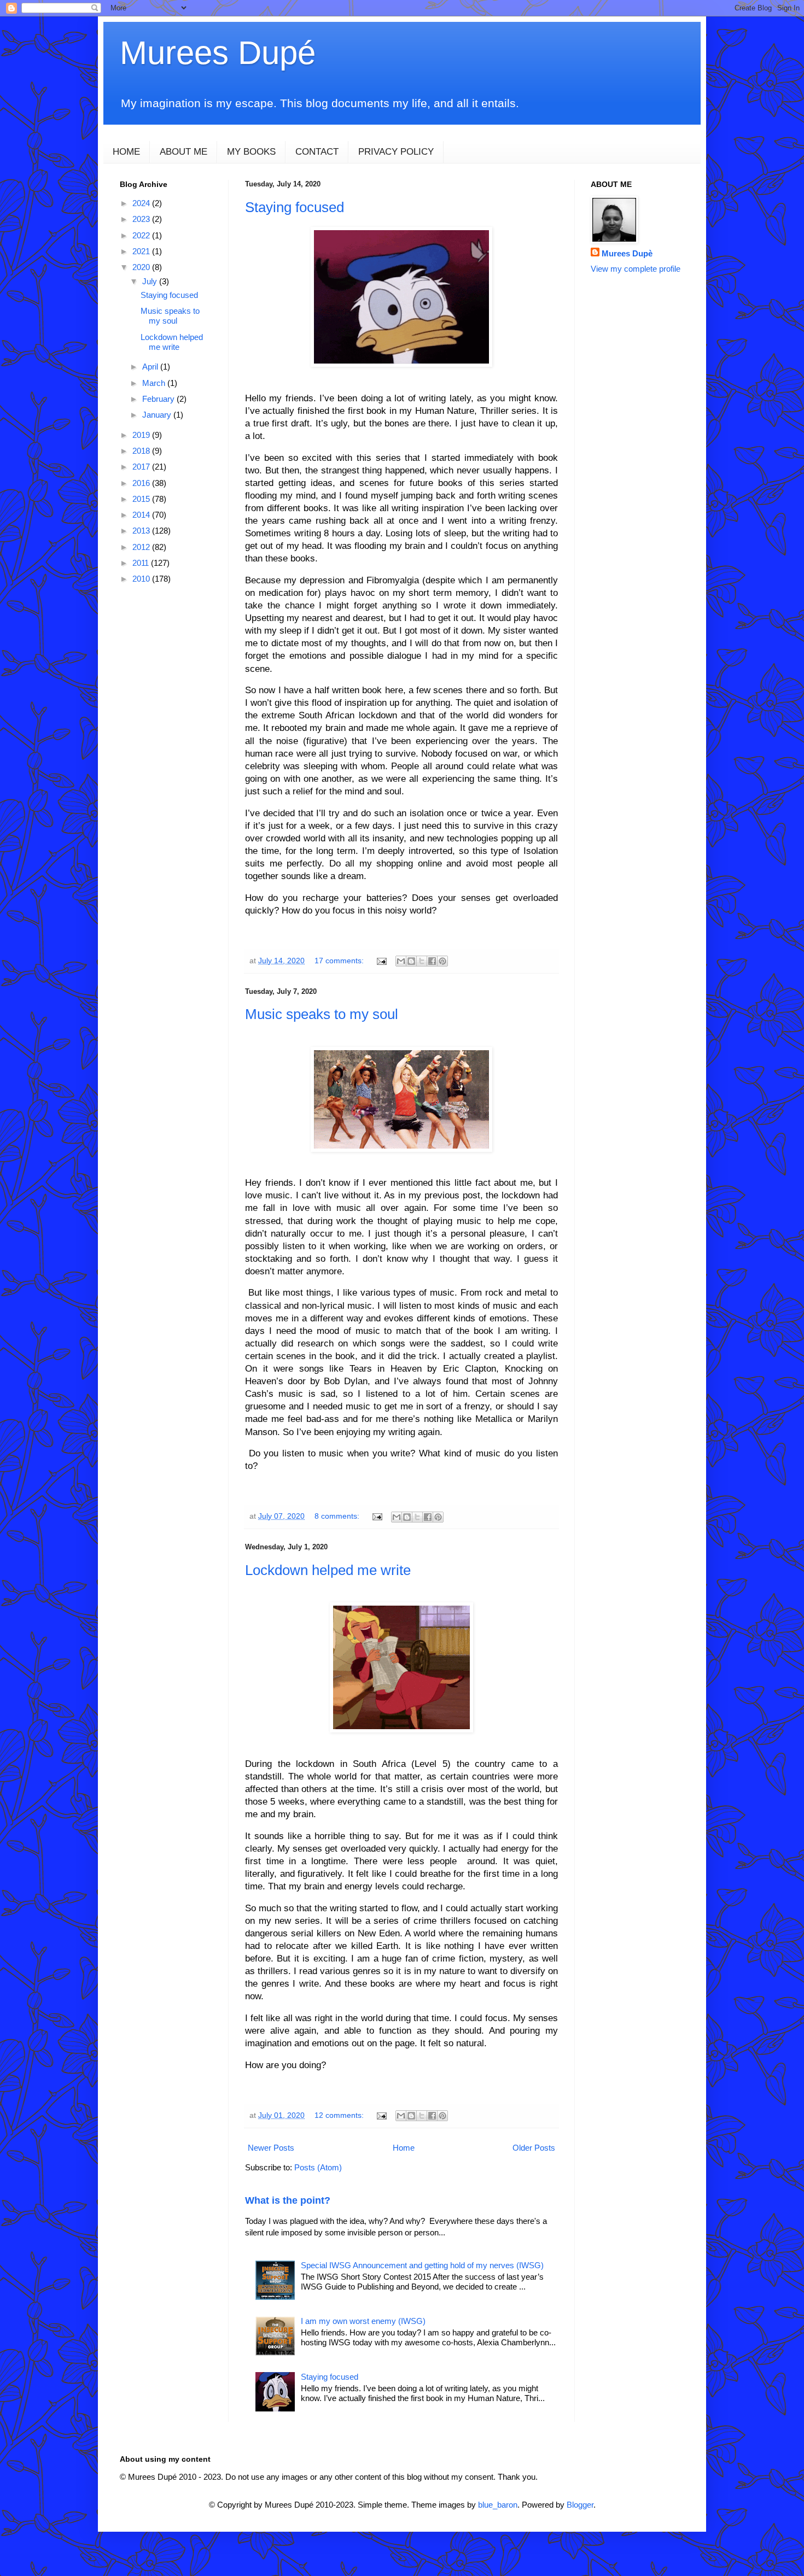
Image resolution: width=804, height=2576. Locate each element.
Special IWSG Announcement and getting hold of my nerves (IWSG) (422, 2265)
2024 (142, 203)
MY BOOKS (251, 152)
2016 (142, 483)
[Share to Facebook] (432, 961)
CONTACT (317, 152)
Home (404, 2148)
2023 (142, 219)
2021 (142, 251)
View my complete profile (636, 269)
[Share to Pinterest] (442, 961)
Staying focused (295, 207)
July (151, 281)
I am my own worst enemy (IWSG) (363, 2321)
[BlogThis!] (411, 961)
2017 (142, 467)
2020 (142, 267)
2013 (142, 531)
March (155, 383)
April (151, 367)
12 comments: (340, 2115)
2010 (142, 579)
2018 (142, 451)
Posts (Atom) (318, 2167)
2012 (142, 547)
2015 (142, 499)
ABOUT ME (183, 152)
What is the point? (288, 2200)
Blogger (580, 2505)
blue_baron (498, 2505)
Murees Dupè (627, 253)
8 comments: (338, 1516)
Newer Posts (271, 2148)
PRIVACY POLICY (396, 152)
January (158, 415)
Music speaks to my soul (322, 1014)
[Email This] (401, 961)
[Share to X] (422, 961)
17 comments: (340, 961)
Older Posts (534, 2148)
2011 (142, 563)
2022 (142, 235)
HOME (126, 152)
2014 (142, 515)
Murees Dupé (218, 53)
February (159, 399)
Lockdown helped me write (328, 1570)
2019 (142, 435)
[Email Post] (381, 961)
